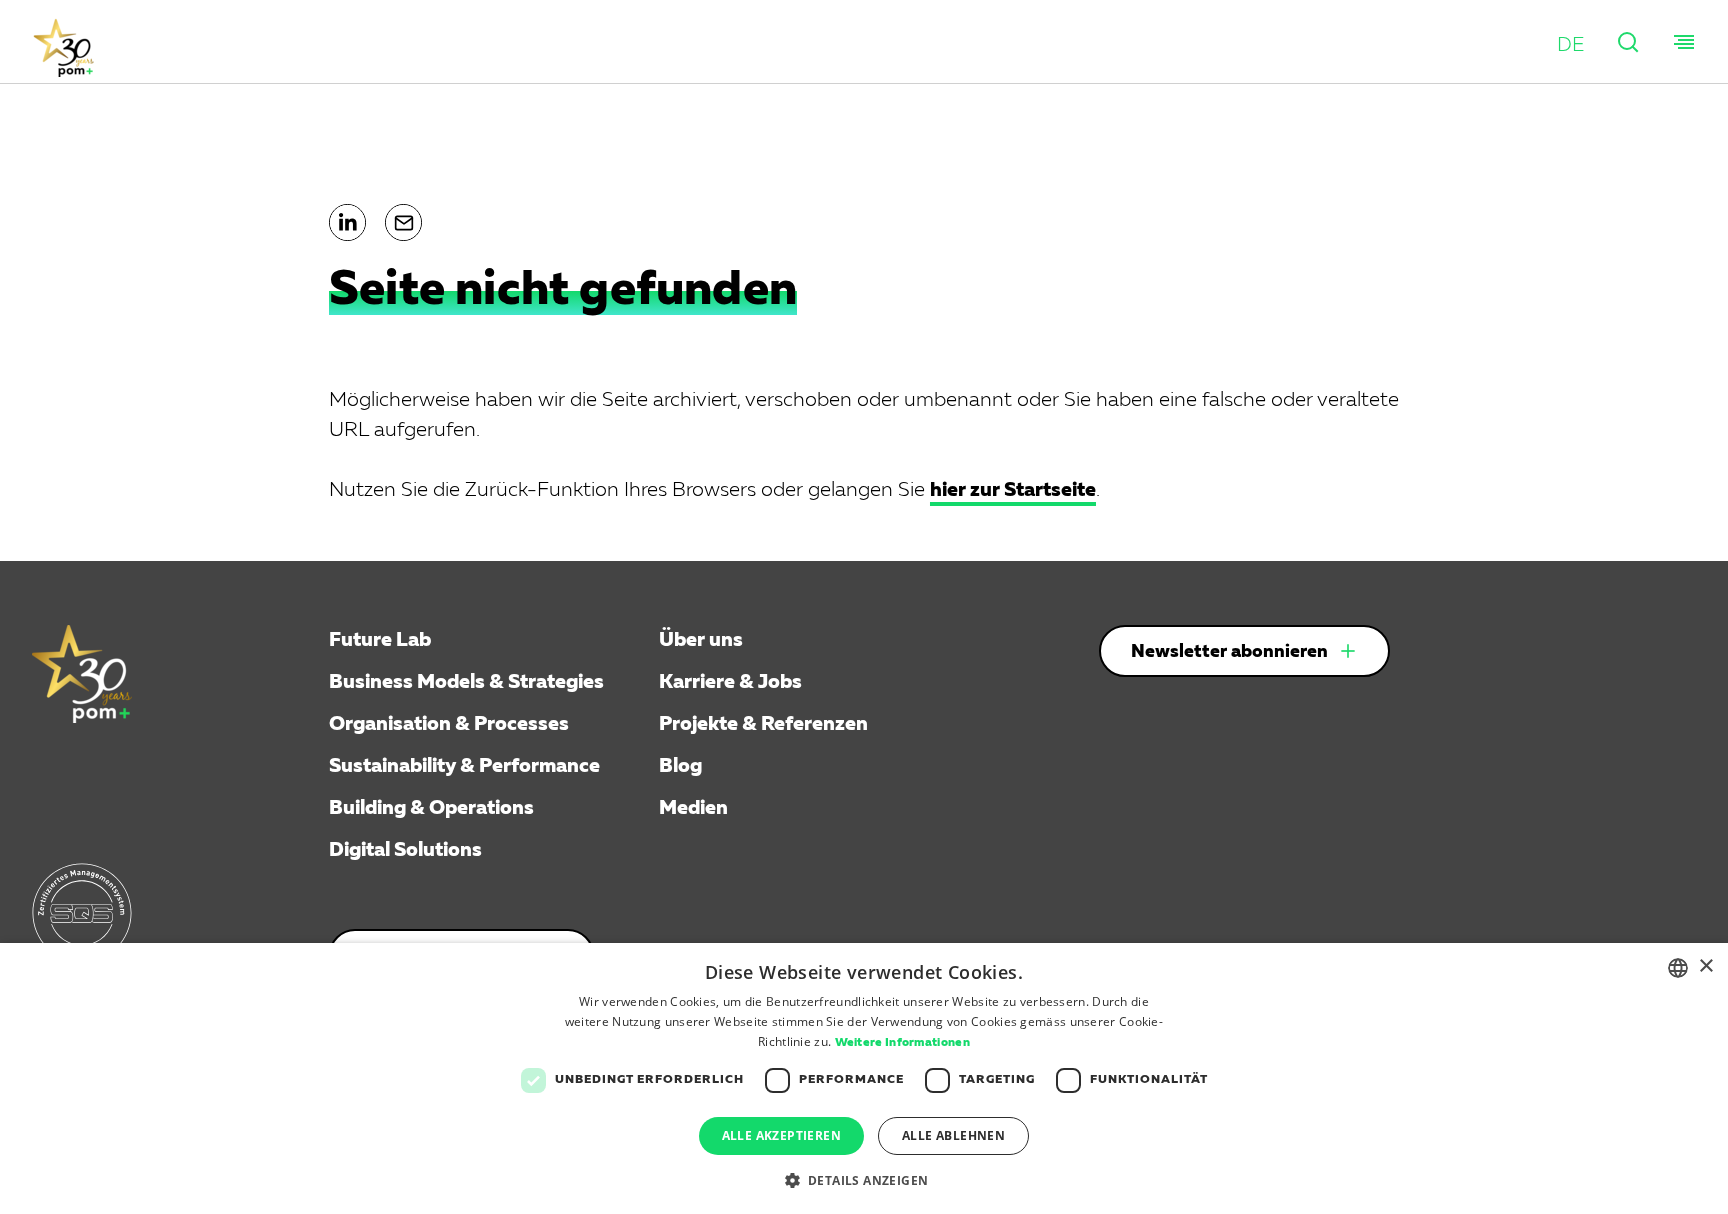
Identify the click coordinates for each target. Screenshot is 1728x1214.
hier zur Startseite (1013, 490)
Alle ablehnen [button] (953, 1135)
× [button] (1705, 966)
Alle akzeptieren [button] (781, 1135)
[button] (1570, 45)
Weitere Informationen (902, 1043)
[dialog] (864, 1078)
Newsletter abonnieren (1229, 652)
